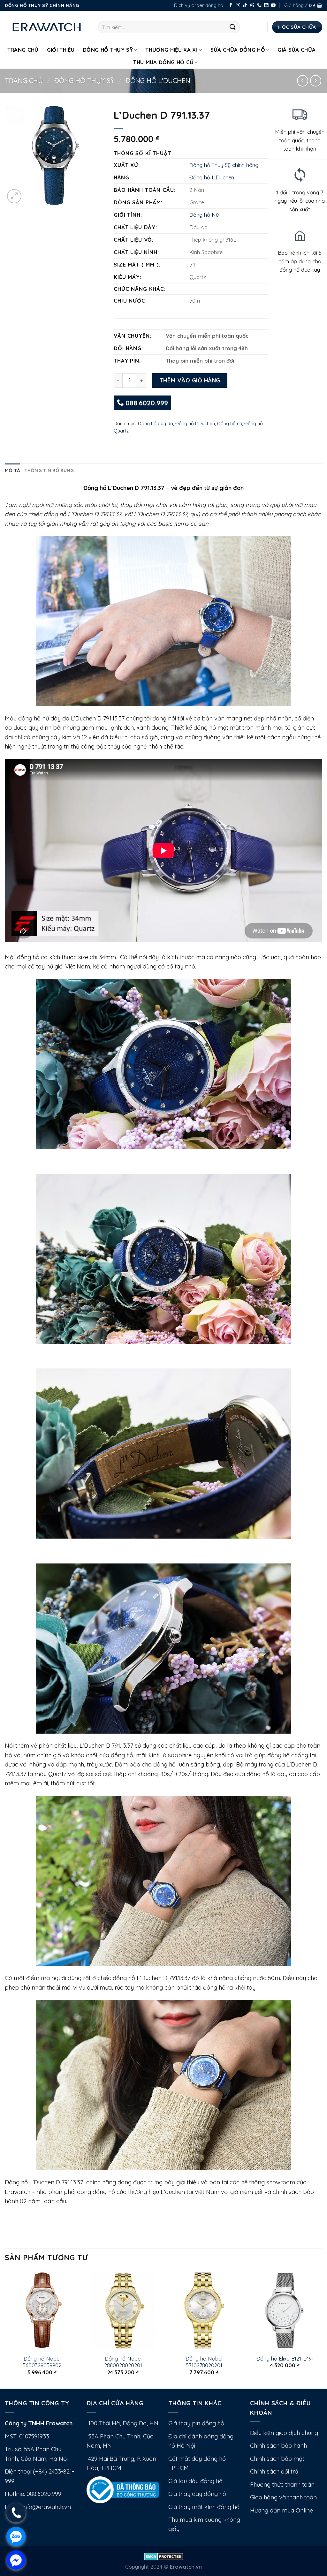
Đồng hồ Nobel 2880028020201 (123, 2362)
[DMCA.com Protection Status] (164, 2556)
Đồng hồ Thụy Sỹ (108, 50)
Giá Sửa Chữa (297, 50)
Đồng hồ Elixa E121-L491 (285, 2358)
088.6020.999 (146, 403)
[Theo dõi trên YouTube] (273, 6)
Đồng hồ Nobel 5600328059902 (42, 2362)
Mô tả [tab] (12, 470)
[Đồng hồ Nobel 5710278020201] (204, 2310)
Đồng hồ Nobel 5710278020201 (204, 2362)
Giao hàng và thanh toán (283, 2497)
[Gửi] (233, 27)
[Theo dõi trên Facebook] (231, 6)
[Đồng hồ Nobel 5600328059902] (42, 2310)
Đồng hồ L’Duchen (212, 177)
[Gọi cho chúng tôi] (259, 6)
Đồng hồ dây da (156, 423)
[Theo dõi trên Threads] (252, 6)
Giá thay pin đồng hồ (196, 2423)
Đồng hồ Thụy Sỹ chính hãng (224, 165)
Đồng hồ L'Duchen (158, 80)
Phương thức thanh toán (282, 2485)
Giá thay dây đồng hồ (197, 2494)
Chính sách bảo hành (278, 2446)
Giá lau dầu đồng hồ (195, 2481)
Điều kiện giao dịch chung (284, 2433)
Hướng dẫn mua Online (281, 2510)
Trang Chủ (23, 50)
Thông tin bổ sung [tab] (49, 470)
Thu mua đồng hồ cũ (163, 62)
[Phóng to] (14, 196)
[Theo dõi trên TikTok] (245, 6)
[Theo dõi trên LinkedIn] (266, 6)
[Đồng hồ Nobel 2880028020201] (123, 2310)
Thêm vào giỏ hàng (190, 380)
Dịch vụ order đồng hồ (199, 5)
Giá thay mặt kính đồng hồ (204, 2507)
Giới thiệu (61, 50)
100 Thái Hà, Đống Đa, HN (122, 2423)
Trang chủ (24, 80)
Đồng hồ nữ (230, 423)
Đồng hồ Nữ (204, 215)
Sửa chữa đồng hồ (238, 50)
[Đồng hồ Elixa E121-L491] (285, 2310)
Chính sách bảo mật (277, 2459)
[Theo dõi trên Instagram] (238, 6)
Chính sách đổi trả (274, 2471)
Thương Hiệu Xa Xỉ (171, 50)
